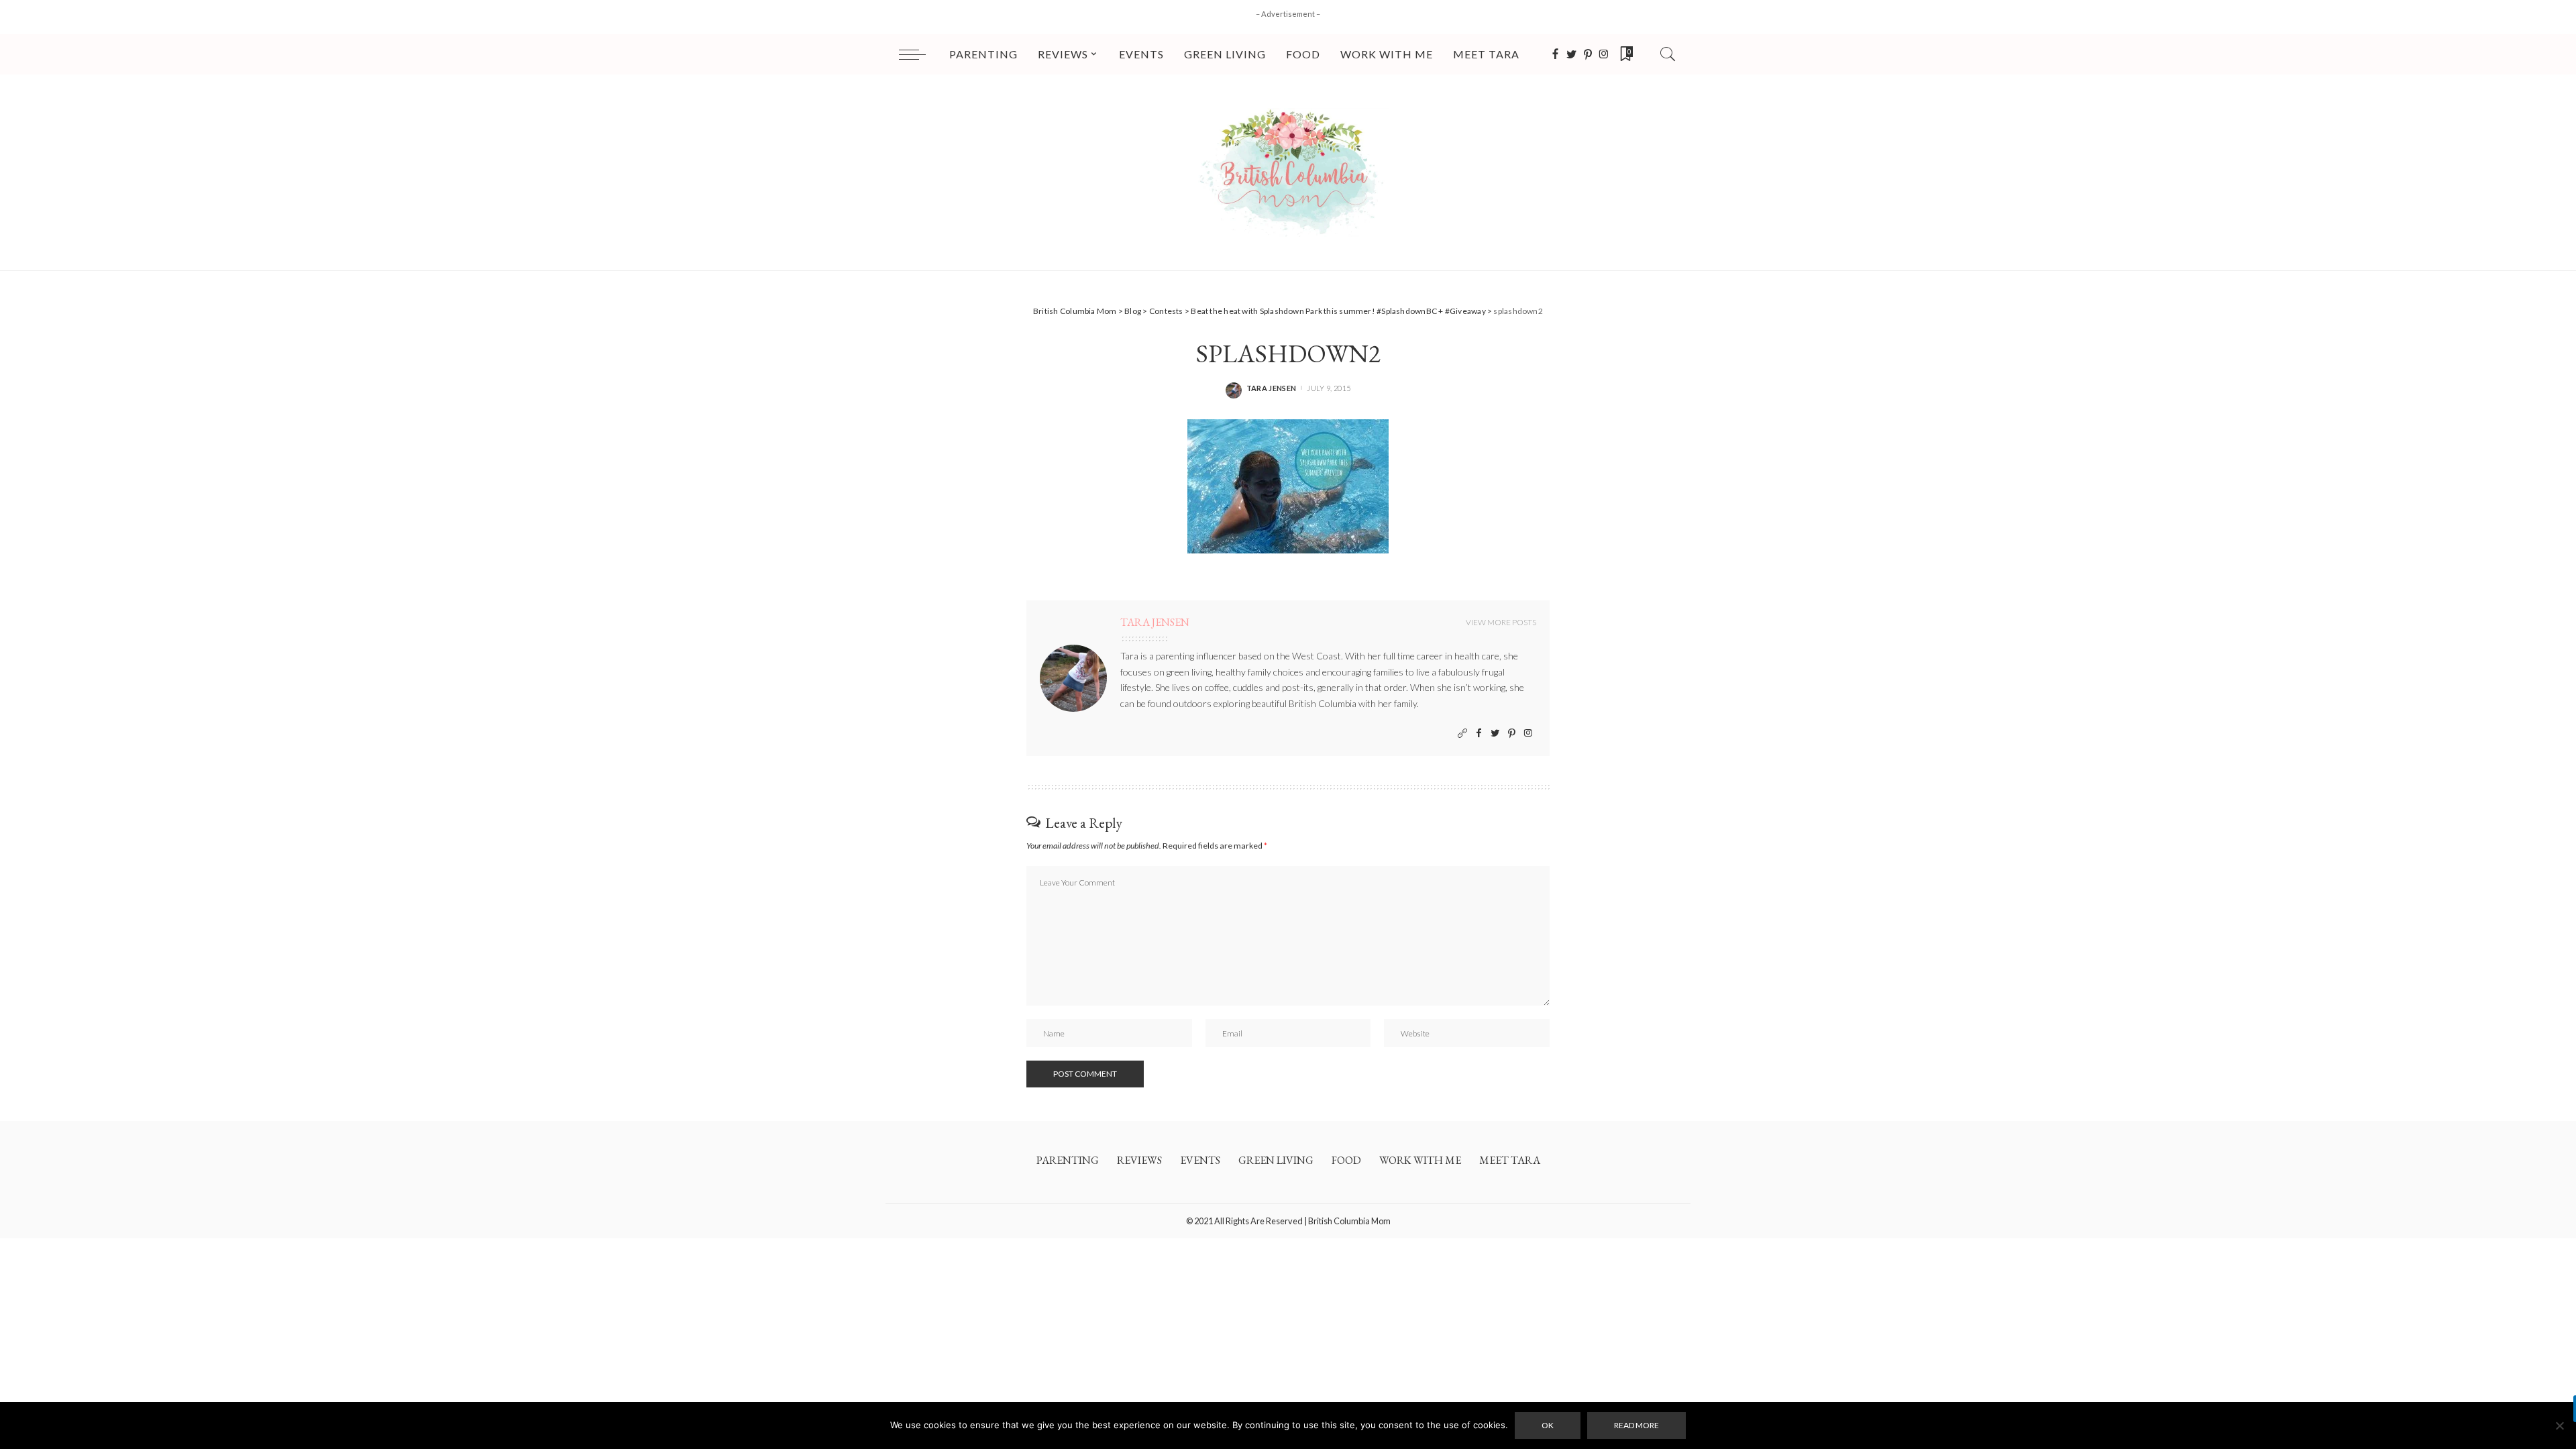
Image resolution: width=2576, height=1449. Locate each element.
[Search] (1668, 54)
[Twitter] (1572, 54)
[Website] (1462, 734)
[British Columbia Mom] (1288, 172)
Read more (1636, 1425)
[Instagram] (1604, 54)
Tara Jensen (1272, 388)
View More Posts (1501, 622)
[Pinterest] (1588, 54)
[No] (2559, 1426)
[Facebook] (1555, 54)
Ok (1548, 1425)
